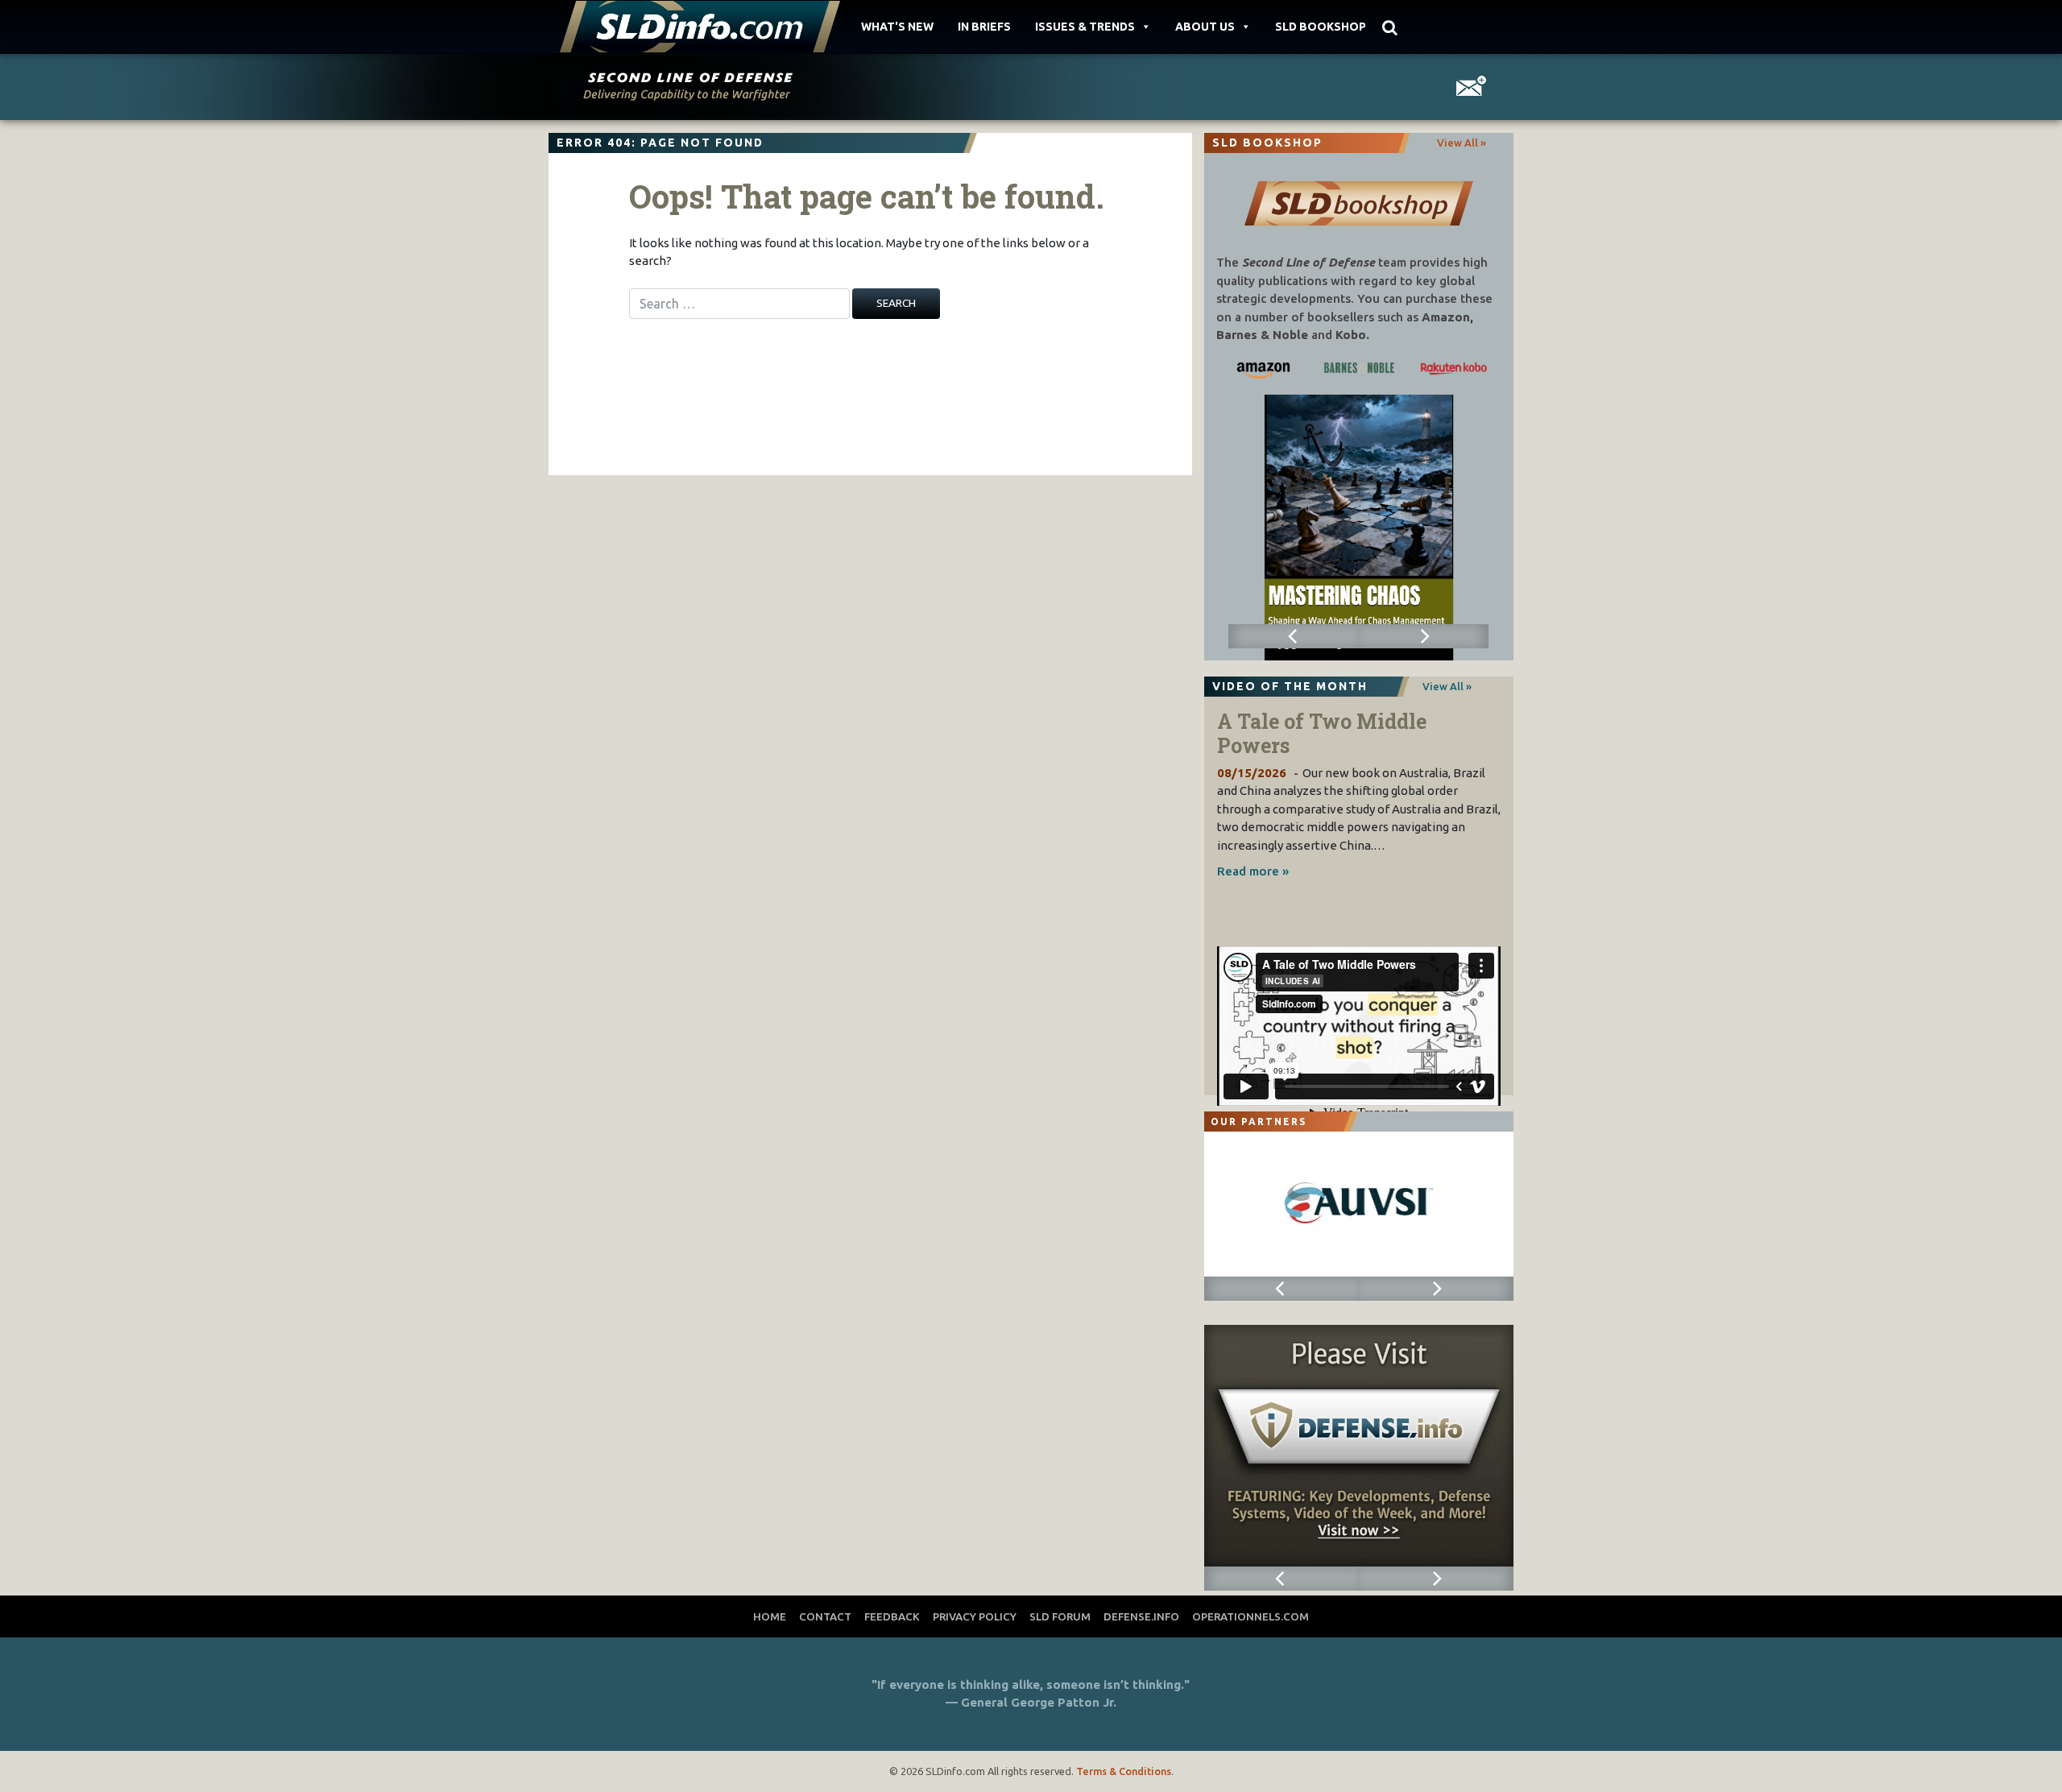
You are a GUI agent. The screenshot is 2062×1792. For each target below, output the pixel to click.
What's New (897, 27)
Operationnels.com (1250, 1616)
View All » (1462, 143)
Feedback (892, 1616)
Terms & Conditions (1124, 1771)
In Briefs (984, 27)
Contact (825, 1616)
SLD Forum (1060, 1616)
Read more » (1253, 871)
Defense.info (1141, 1616)
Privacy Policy (975, 1616)
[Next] (1424, 636)
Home (770, 1616)
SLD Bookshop (1321, 27)
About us (1205, 27)
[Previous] (1293, 636)
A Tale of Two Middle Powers (1322, 733)
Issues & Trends (1085, 27)
